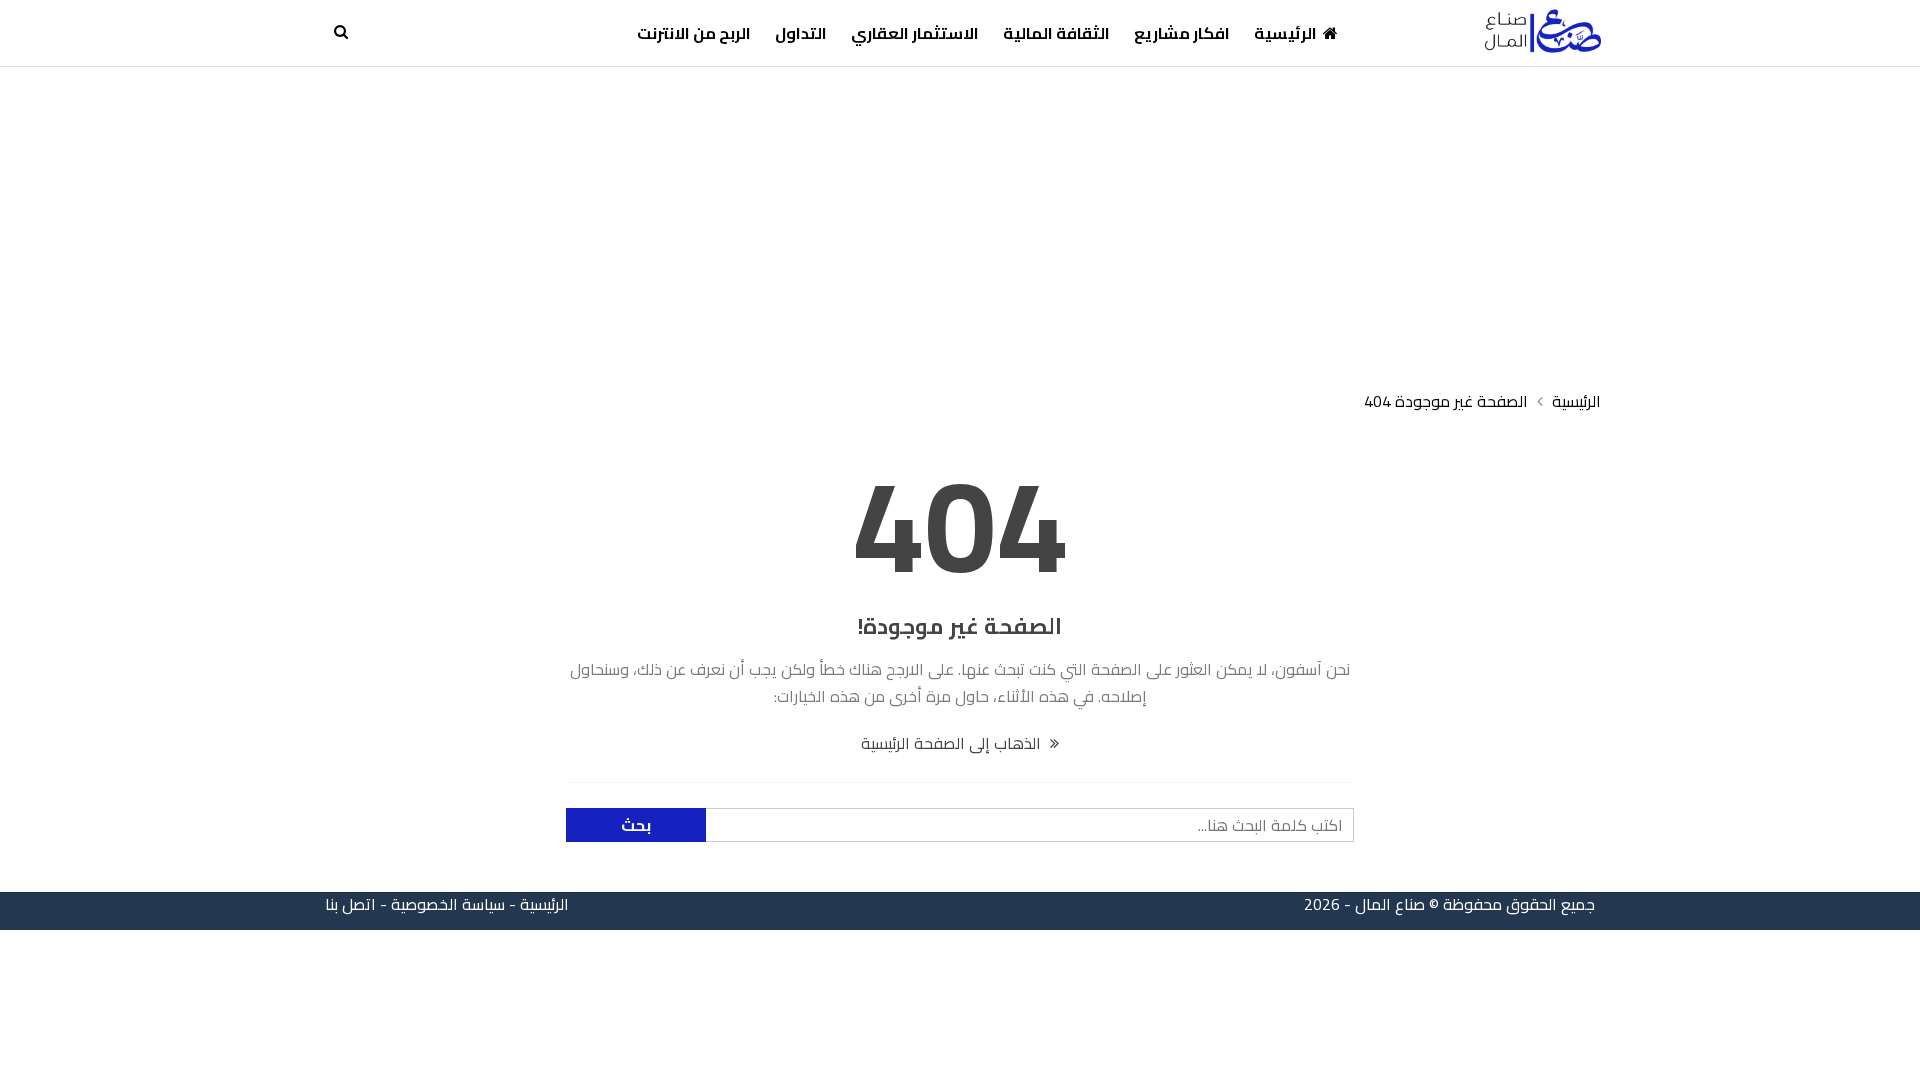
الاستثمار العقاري (915, 33)
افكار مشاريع (1182, 33)
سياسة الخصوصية (448, 904)
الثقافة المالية (1056, 33)
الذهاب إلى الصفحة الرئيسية (953, 743)
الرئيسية (1285, 33)
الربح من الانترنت (694, 33)
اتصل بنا (350, 904)
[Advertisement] (960, 217)
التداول (801, 33)
